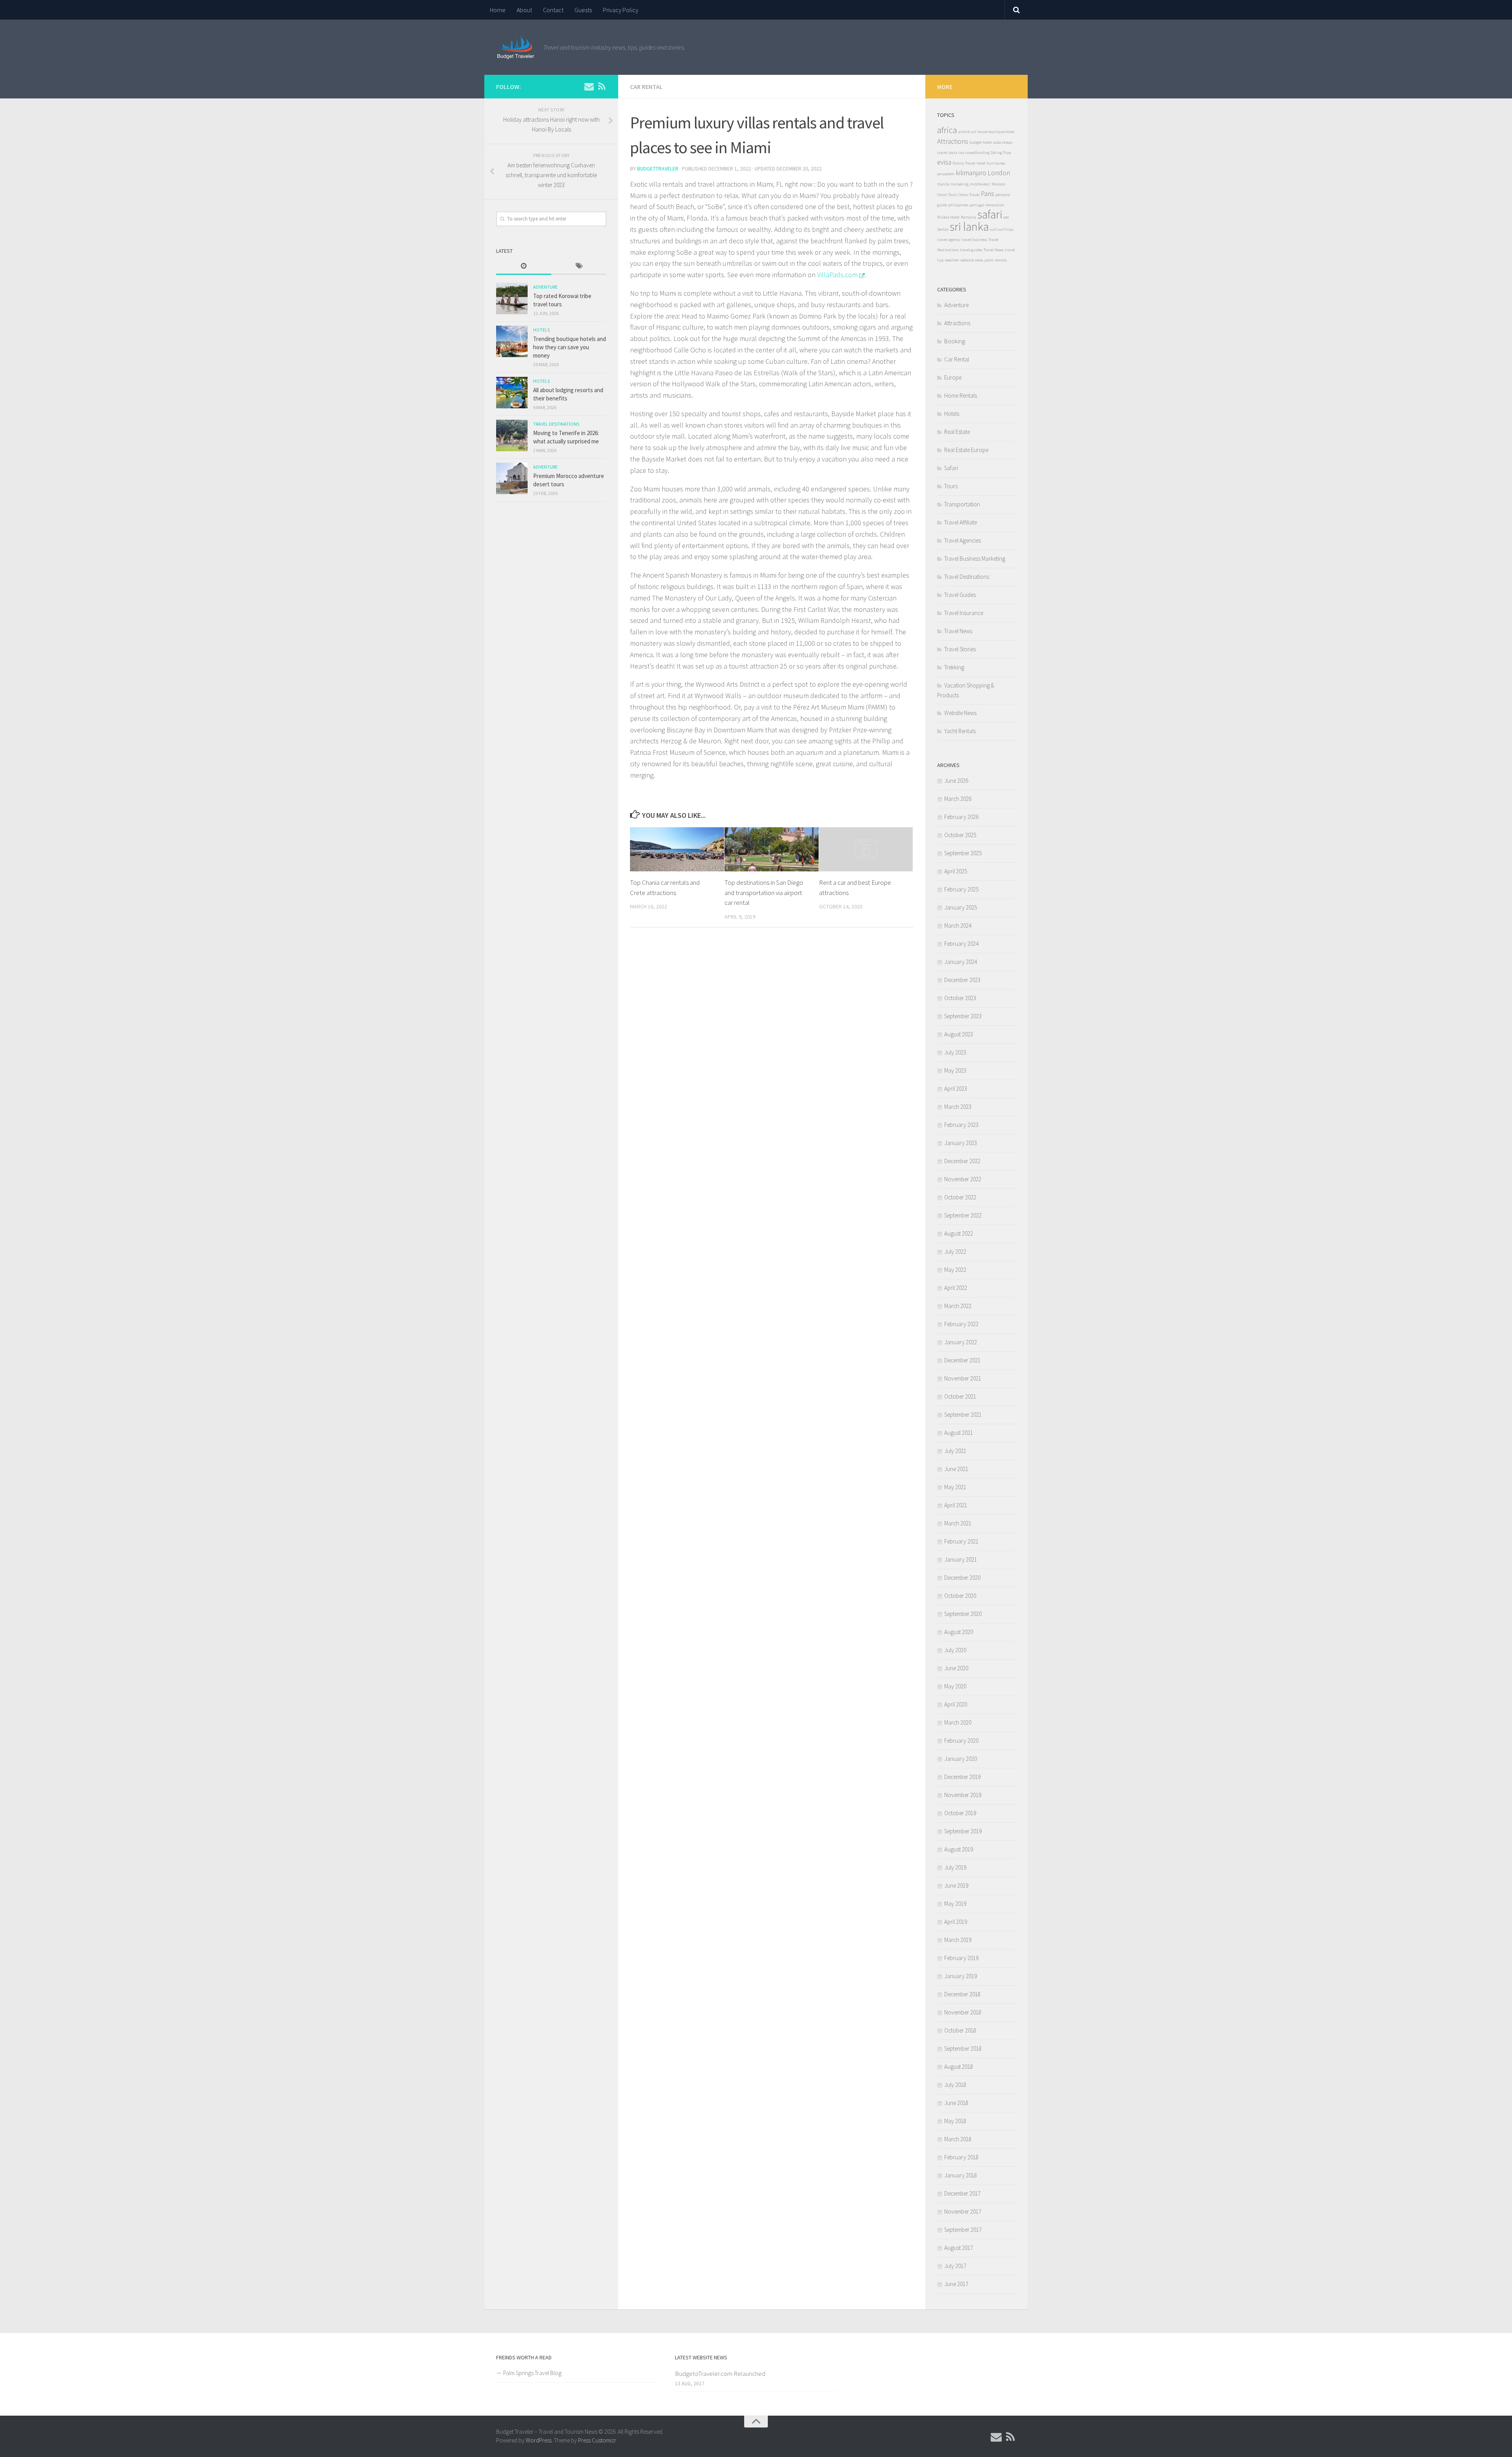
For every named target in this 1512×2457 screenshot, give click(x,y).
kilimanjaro (971, 173)
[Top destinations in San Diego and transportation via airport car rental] (772, 850)
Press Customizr (597, 2440)
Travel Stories (960, 649)
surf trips (1006, 229)
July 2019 (955, 1867)
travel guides (971, 250)
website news (972, 260)
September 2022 (963, 1215)
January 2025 (961, 907)
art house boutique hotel (993, 132)
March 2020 (958, 1722)
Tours (951, 486)
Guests (583, 10)
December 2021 (962, 1360)
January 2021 (961, 1559)
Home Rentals (961, 396)
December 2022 (962, 1161)
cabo (997, 142)
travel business (974, 240)
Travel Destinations (556, 424)
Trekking (954, 667)
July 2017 (955, 2266)
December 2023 (962, 980)
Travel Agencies (963, 540)
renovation (995, 205)
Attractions (953, 141)
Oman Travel (969, 195)
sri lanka (969, 227)
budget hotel (981, 142)
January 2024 (961, 962)
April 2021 (956, 1505)
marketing (960, 184)
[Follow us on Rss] (602, 86)
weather (952, 260)
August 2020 (959, 1632)
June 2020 (956, 1668)
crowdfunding (977, 153)
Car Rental (646, 87)
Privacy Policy (621, 10)
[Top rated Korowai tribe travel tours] (512, 298)
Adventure (545, 287)
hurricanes (996, 163)
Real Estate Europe (966, 450)
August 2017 (959, 2248)
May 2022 (955, 1270)
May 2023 (955, 1070)
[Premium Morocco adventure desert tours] (512, 478)
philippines (958, 205)
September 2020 (963, 1614)
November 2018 (963, 2012)
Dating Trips (1001, 153)
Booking (955, 341)
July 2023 (955, 1052)
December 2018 (962, 1994)
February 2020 (961, 1741)
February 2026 (961, 817)
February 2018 (961, 2157)
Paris (988, 194)
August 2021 (959, 1433)
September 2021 (963, 1415)
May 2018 (955, 2121)
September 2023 (963, 1016)
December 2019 (962, 1777)
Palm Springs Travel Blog (532, 2373)
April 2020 (956, 1704)
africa (947, 130)
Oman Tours (947, 195)
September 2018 (963, 2048)
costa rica (956, 153)
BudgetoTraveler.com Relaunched (720, 2374)
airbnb (964, 132)
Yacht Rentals (960, 731)
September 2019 (963, 1831)
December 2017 (962, 2193)
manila (943, 184)
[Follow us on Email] (589, 86)
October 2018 (960, 2030)
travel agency (949, 240)
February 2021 (961, 1541)
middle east (980, 184)
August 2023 (959, 1034)
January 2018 (961, 2175)
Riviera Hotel (948, 217)
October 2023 (960, 998)
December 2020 (962, 1578)
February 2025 (961, 889)
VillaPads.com (837, 275)
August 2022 (959, 1233)
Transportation (962, 504)
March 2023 (958, 1107)
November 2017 (963, 2211)
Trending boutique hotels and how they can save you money (570, 347)
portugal (977, 205)
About (524, 10)
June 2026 (956, 781)
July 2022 (955, 1252)
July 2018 (955, 2085)
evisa (944, 162)
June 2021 (956, 1469)
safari (990, 214)
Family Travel (964, 163)
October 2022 (960, 1197)
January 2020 (961, 1759)
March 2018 (958, 2139)
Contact (553, 10)
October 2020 (960, 1596)
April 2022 (956, 1288)
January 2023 (961, 1143)
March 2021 (958, 1523)
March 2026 (958, 799)
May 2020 (955, 1686)
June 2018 (956, 2103)
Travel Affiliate (961, 522)
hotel (981, 163)
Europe (953, 377)
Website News (960, 713)
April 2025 (956, 871)
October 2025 (960, 835)
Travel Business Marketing (975, 559)
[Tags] (579, 266)
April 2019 (956, 1922)
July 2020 (955, 1650)
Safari (951, 468)
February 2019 (961, 1958)
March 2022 (958, 1306)
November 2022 (963, 1179)
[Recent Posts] (524, 266)
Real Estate (957, 432)
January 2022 (961, 1342)
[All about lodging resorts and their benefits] (512, 393)
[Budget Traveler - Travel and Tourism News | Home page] (516, 47)
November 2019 (963, 1795)
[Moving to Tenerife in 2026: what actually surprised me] (512, 435)
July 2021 (955, 1451)
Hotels (541, 330)
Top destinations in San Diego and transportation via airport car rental (764, 892)
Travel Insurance (964, 613)
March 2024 (958, 926)
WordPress (539, 2440)
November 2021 (963, 1378)
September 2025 (963, 853)
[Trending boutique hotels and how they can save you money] (512, 341)
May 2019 (955, 1904)
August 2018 (959, 2067)
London (999, 173)
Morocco (998, 184)
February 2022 (961, 1324)
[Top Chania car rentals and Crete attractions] (677, 850)
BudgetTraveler (658, 169)
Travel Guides (960, 595)
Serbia (943, 229)
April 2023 (956, 1089)
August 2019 (959, 1849)
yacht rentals (996, 260)
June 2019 (956, 1885)
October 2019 (960, 1813)
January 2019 (961, 1976)
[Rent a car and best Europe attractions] (866, 849)
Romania (968, 217)
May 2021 (955, 1487)
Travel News (994, 250)
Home (498, 10)
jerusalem (946, 174)
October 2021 (960, 1396)
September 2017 (963, 2230)
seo (1006, 217)
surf (993, 229)
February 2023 (961, 1125)
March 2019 (958, 1940)
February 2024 (961, 944)
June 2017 (956, 2284)
